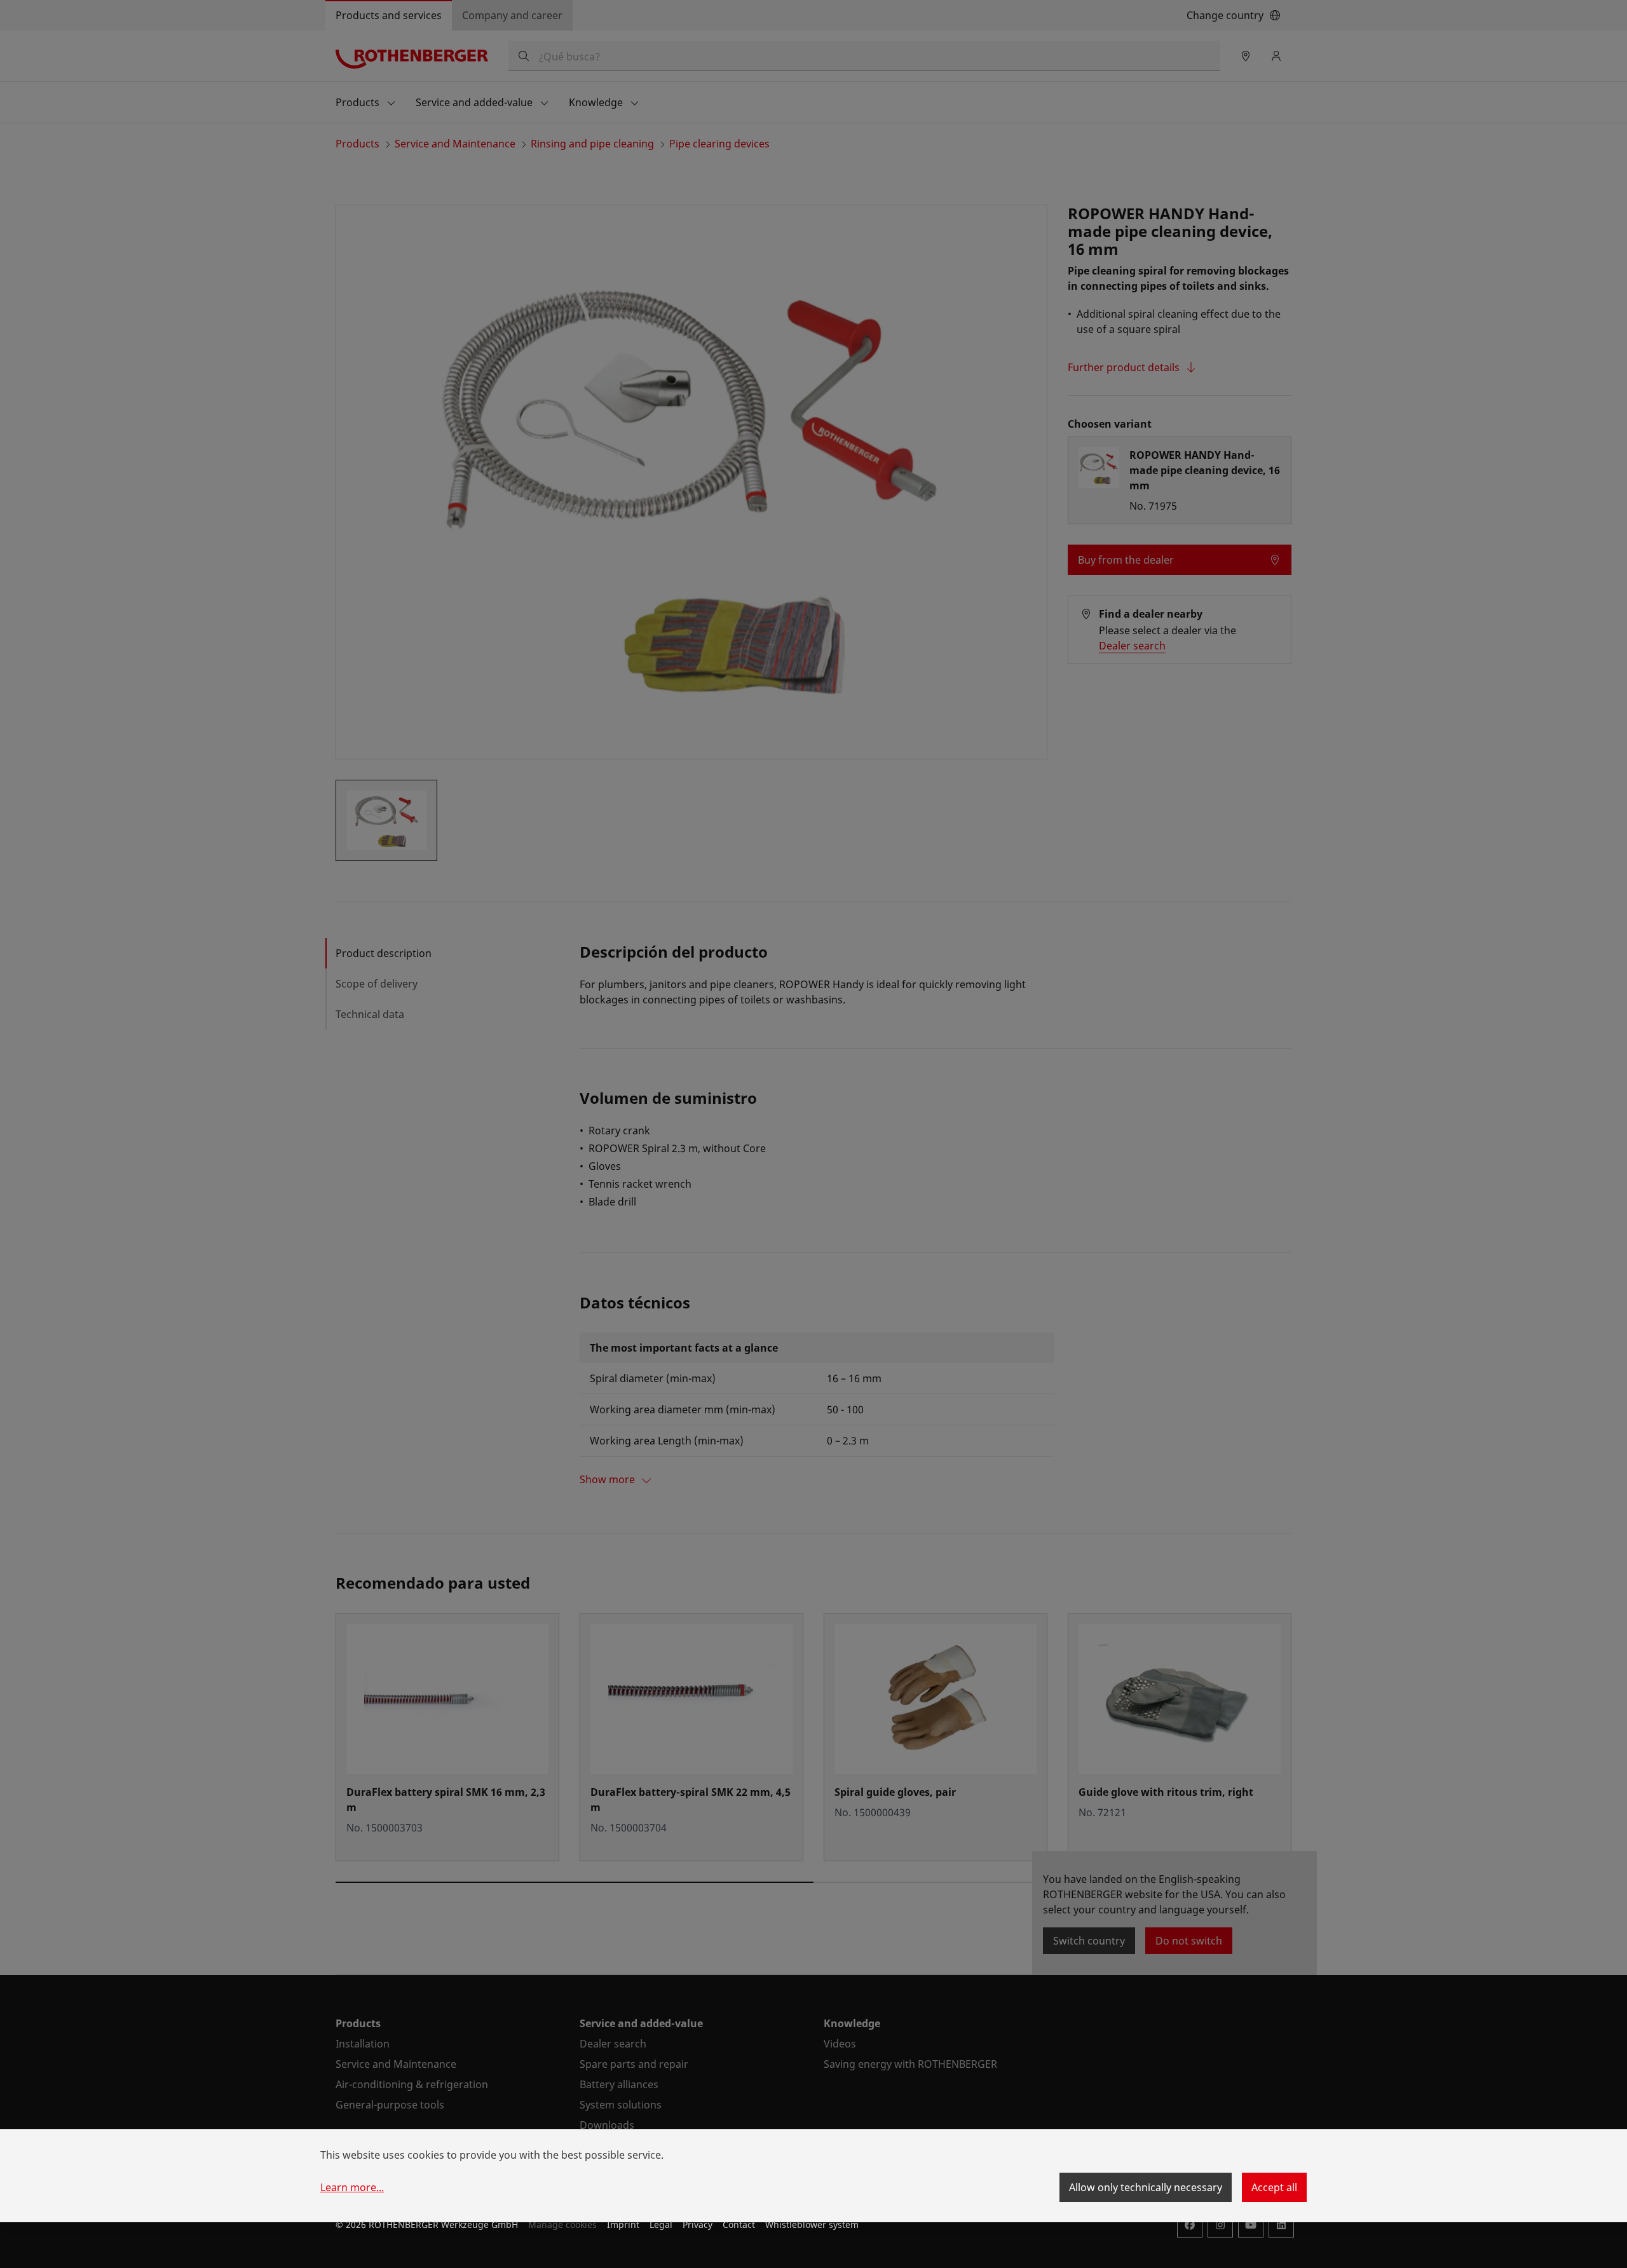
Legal (661, 2224)
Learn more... (352, 2187)
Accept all (1274, 2187)
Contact (739, 2224)
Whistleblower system (812, 2224)
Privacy (698, 2224)
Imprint (623, 2224)
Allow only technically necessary (1146, 2187)
